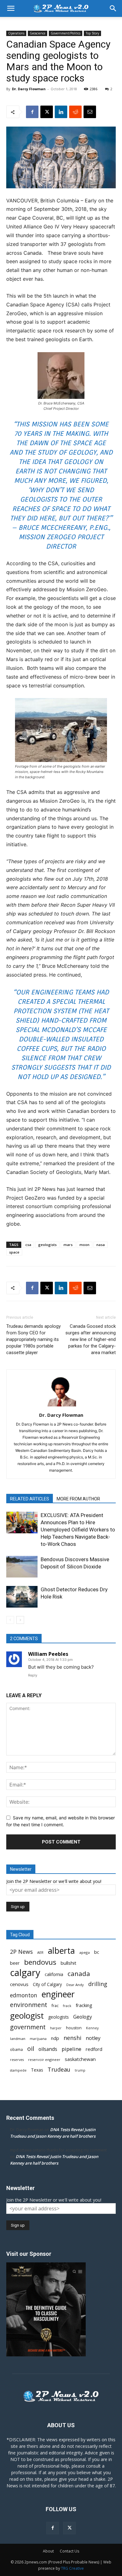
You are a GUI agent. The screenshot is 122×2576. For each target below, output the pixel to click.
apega (84, 1952)
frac (55, 2006)
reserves (17, 2060)
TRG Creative (72, 2568)
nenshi (72, 2038)
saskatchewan (80, 2059)
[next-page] (20, 1620)
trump (80, 2070)
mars (68, 1245)
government (28, 2027)
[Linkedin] (61, 112)
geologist (27, 2016)
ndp (55, 2038)
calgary (25, 1973)
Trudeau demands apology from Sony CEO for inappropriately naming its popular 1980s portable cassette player (33, 1339)
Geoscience (38, 33)
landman (18, 2039)
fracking (84, 2005)
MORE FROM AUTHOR (78, 1499)
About (48, 2551)
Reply (33, 1675)
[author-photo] (61, 1406)
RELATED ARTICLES (30, 1499)
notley (93, 2038)
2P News (21, 1952)
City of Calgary (47, 1984)
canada (79, 1974)
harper (56, 2028)
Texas (37, 2070)
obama (16, 2049)
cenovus (19, 1984)
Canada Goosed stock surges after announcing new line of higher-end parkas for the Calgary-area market (91, 1339)
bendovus (40, 1962)
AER (40, 1952)
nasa (101, 1245)
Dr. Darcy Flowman (29, 89)
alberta (61, 1951)
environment (29, 2005)
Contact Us (69, 2551)
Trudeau (59, 2070)
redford (94, 2049)
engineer (58, 1994)
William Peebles (48, 1654)
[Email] (90, 112)
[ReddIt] (75, 112)
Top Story (92, 33)
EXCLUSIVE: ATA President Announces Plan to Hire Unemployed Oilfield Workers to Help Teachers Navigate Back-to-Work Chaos (78, 1530)
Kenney (92, 2028)
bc (97, 1952)
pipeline (71, 2049)
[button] (11, 8)
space (14, 1252)
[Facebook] (32, 112)
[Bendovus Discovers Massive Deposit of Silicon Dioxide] (22, 1567)
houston (74, 2028)
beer (15, 1963)
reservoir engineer (44, 2060)
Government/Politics (66, 33)
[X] (47, 112)
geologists (47, 1245)
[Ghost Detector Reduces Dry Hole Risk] (22, 1597)
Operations (16, 33)
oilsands (48, 2049)
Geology (83, 2017)
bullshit (69, 1963)
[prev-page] (10, 1620)
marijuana (38, 2039)
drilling (98, 1984)
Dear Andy (75, 1985)
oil (31, 2049)
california (54, 1974)
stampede (18, 2070)
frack (67, 2006)
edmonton (24, 1995)
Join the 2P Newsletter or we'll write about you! (54, 1881)
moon (84, 1245)
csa (28, 1245)
